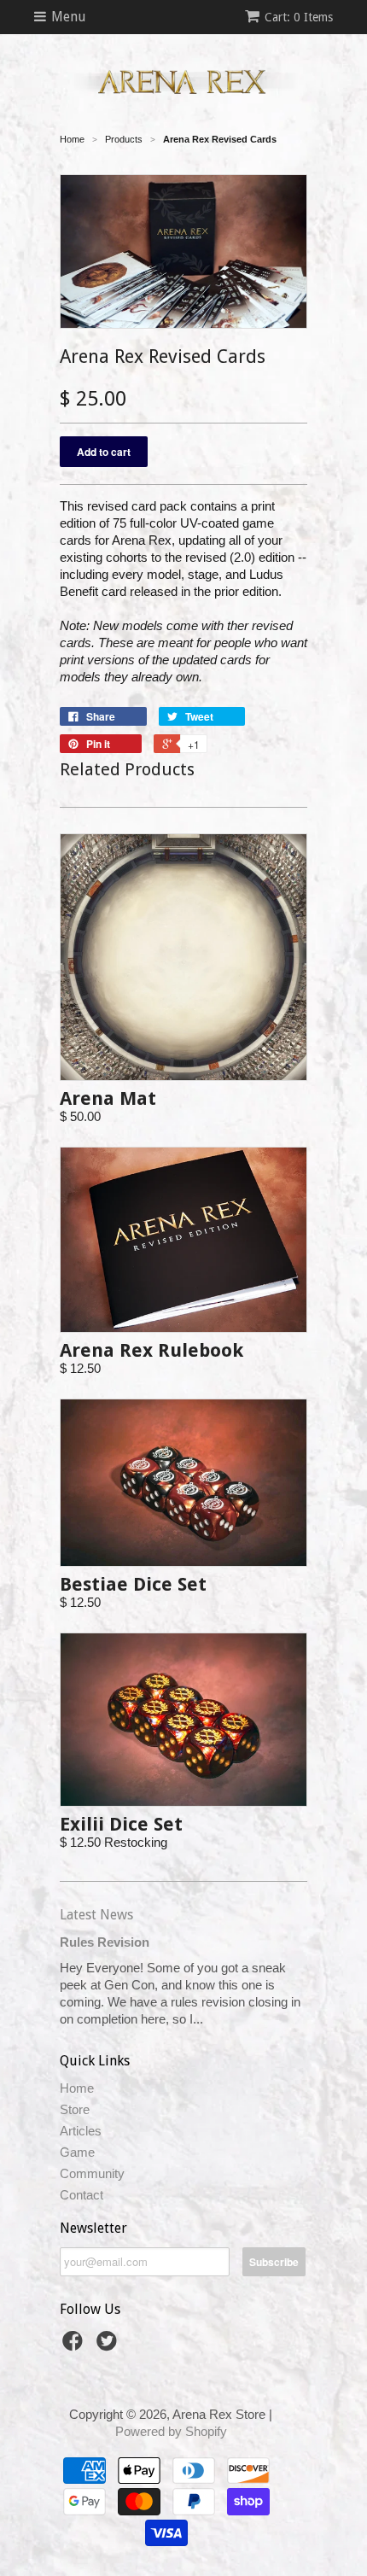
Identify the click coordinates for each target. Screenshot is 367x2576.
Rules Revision (105, 1942)
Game (77, 2152)
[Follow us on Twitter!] (109, 2346)
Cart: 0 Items (299, 17)
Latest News (96, 1915)
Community (92, 2173)
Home (77, 2088)
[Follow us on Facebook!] (75, 2346)
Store (75, 2109)
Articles (81, 2131)
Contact (82, 2195)
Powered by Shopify (171, 2431)
